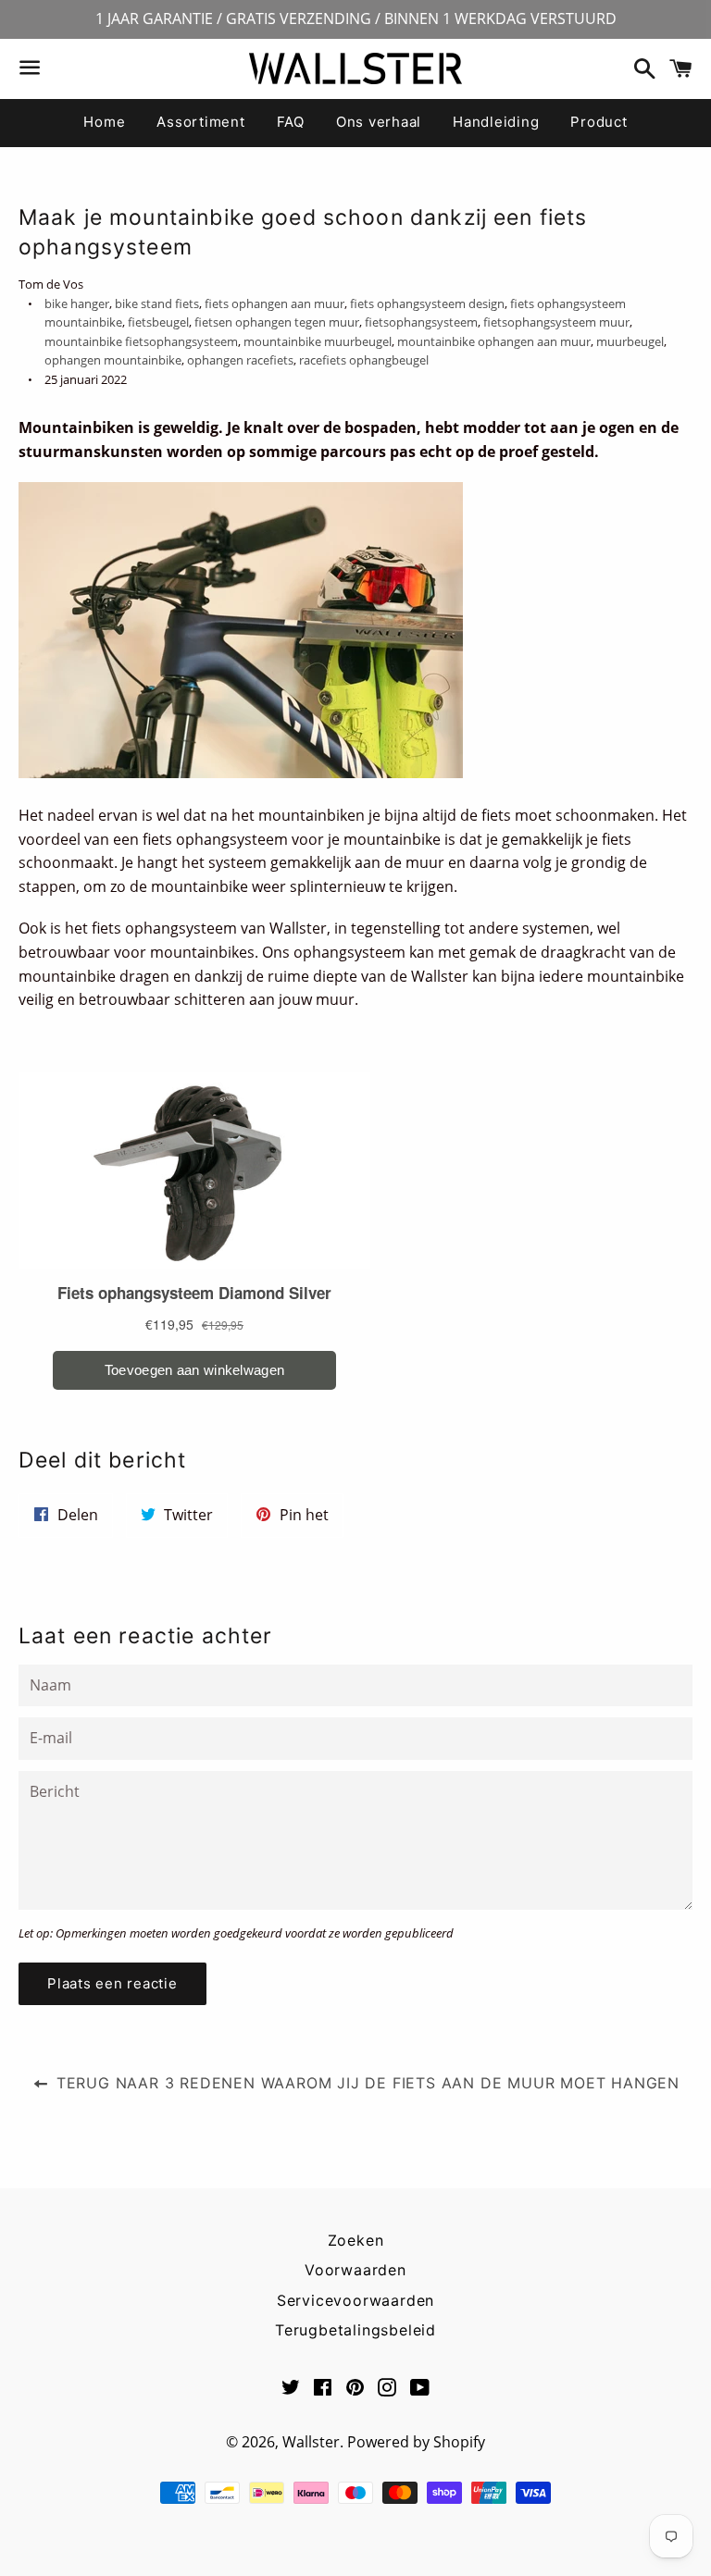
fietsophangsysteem (421, 322)
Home (104, 122)
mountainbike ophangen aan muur (494, 341)
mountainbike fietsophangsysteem (141, 341)
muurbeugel (630, 341)
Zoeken (356, 2240)
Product (599, 122)
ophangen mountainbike (113, 360)
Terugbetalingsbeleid (355, 2330)
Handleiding (496, 122)
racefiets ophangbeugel (364, 360)
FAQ (291, 122)
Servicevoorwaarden (355, 2300)
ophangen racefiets (240, 360)
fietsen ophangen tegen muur (277, 322)
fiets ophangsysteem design (427, 303)
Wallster (311, 2442)
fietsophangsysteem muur (556, 322)
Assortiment (200, 122)
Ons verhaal (379, 122)
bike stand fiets (157, 303)
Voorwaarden (355, 2270)
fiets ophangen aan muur (274, 303)
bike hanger (77, 303)
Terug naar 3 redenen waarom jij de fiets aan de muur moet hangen (365, 2083)
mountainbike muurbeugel (318, 341)
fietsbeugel (158, 322)
